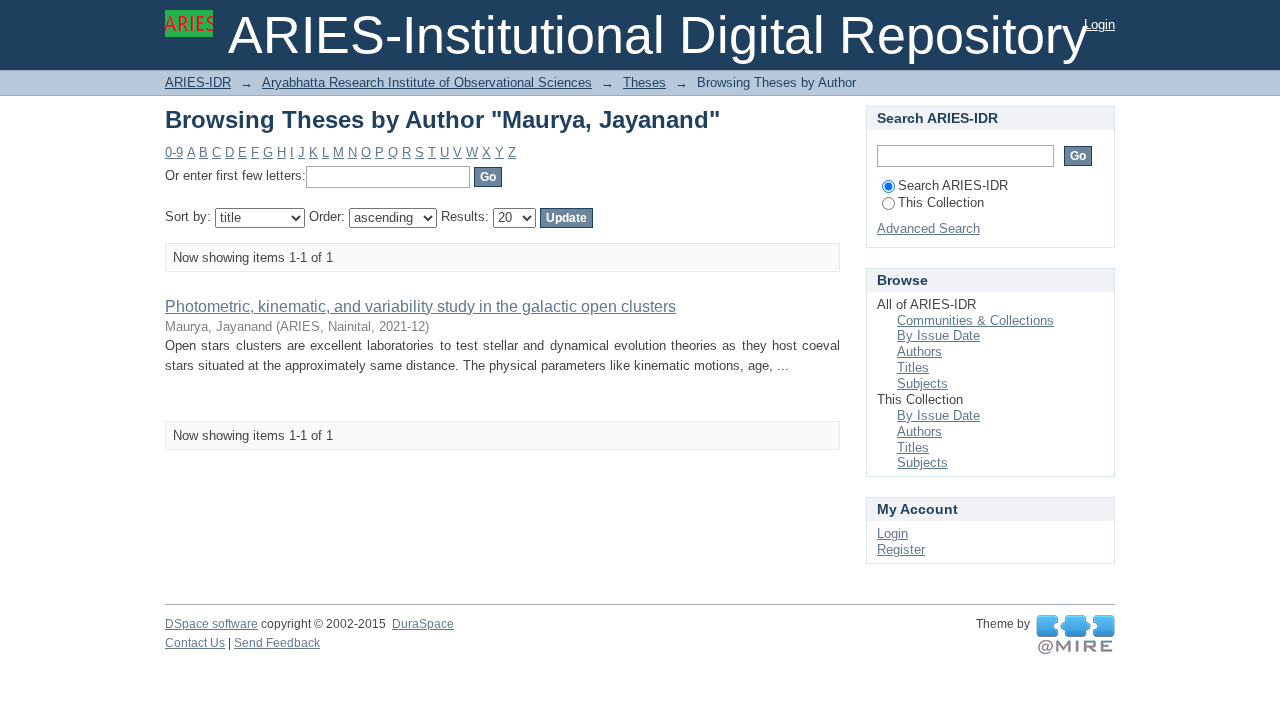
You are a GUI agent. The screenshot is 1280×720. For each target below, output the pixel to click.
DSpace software (211, 624)
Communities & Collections (975, 320)
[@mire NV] (1075, 635)
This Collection (941, 202)
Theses (644, 82)
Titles (913, 367)
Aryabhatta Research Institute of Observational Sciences (427, 82)
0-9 (174, 152)
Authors (919, 351)
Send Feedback (277, 643)
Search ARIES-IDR (953, 185)
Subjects (922, 383)
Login (1099, 24)
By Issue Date (938, 335)
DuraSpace (423, 624)
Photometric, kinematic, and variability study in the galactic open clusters (420, 306)
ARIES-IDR (198, 82)
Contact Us (195, 643)
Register (901, 549)
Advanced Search (928, 228)
